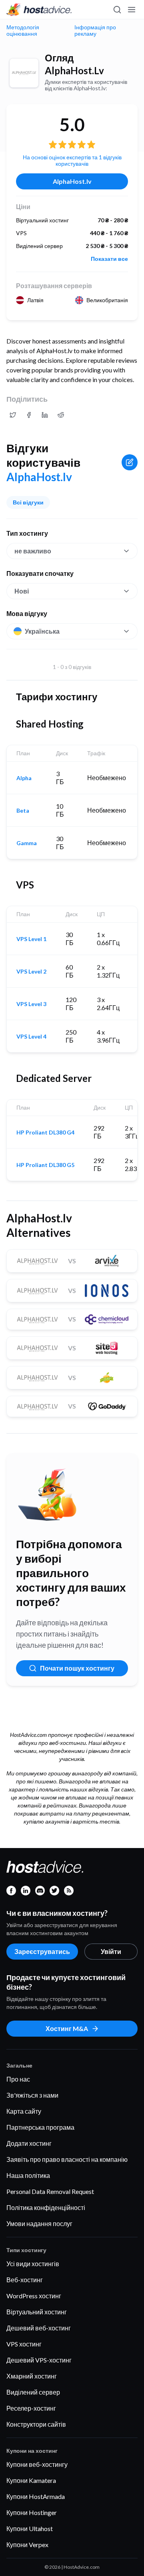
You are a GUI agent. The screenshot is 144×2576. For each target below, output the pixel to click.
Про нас (18, 2079)
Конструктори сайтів (36, 2424)
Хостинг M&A (67, 2028)
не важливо (33, 551)
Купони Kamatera (31, 2480)
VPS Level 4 (31, 1037)
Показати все (109, 259)
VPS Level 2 (31, 972)
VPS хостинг (24, 2344)
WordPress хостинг (34, 2296)
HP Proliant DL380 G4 (45, 1132)
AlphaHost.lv (72, 181)
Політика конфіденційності (46, 2207)
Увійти (111, 1951)
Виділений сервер (33, 2392)
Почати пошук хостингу (77, 1668)
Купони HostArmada (36, 2496)
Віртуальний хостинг (37, 2312)
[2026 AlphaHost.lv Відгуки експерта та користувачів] (13, 415)
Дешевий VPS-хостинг (39, 2360)
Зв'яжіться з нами (32, 2095)
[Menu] (131, 10)
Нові (22, 591)
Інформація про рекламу (95, 30)
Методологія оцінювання (23, 30)
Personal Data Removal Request (50, 2191)
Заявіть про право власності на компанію (67, 2159)
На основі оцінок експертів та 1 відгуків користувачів (72, 160)
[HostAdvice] (39, 10)
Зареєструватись (42, 1951)
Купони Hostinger (32, 2512)
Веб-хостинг (25, 2280)
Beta (23, 811)
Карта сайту (24, 2111)
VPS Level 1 (31, 939)
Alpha (24, 778)
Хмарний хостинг (32, 2376)
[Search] (117, 10)
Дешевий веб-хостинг (39, 2328)
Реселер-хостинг (31, 2408)
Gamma (27, 843)
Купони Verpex (27, 2544)
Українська (42, 631)
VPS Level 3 (31, 1004)
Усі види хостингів (33, 2264)
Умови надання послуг (39, 2223)
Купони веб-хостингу (37, 2464)
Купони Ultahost (30, 2528)
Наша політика (28, 2175)
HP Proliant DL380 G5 (45, 1165)
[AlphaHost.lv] (24, 73)
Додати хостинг (29, 2143)
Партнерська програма (40, 2127)
